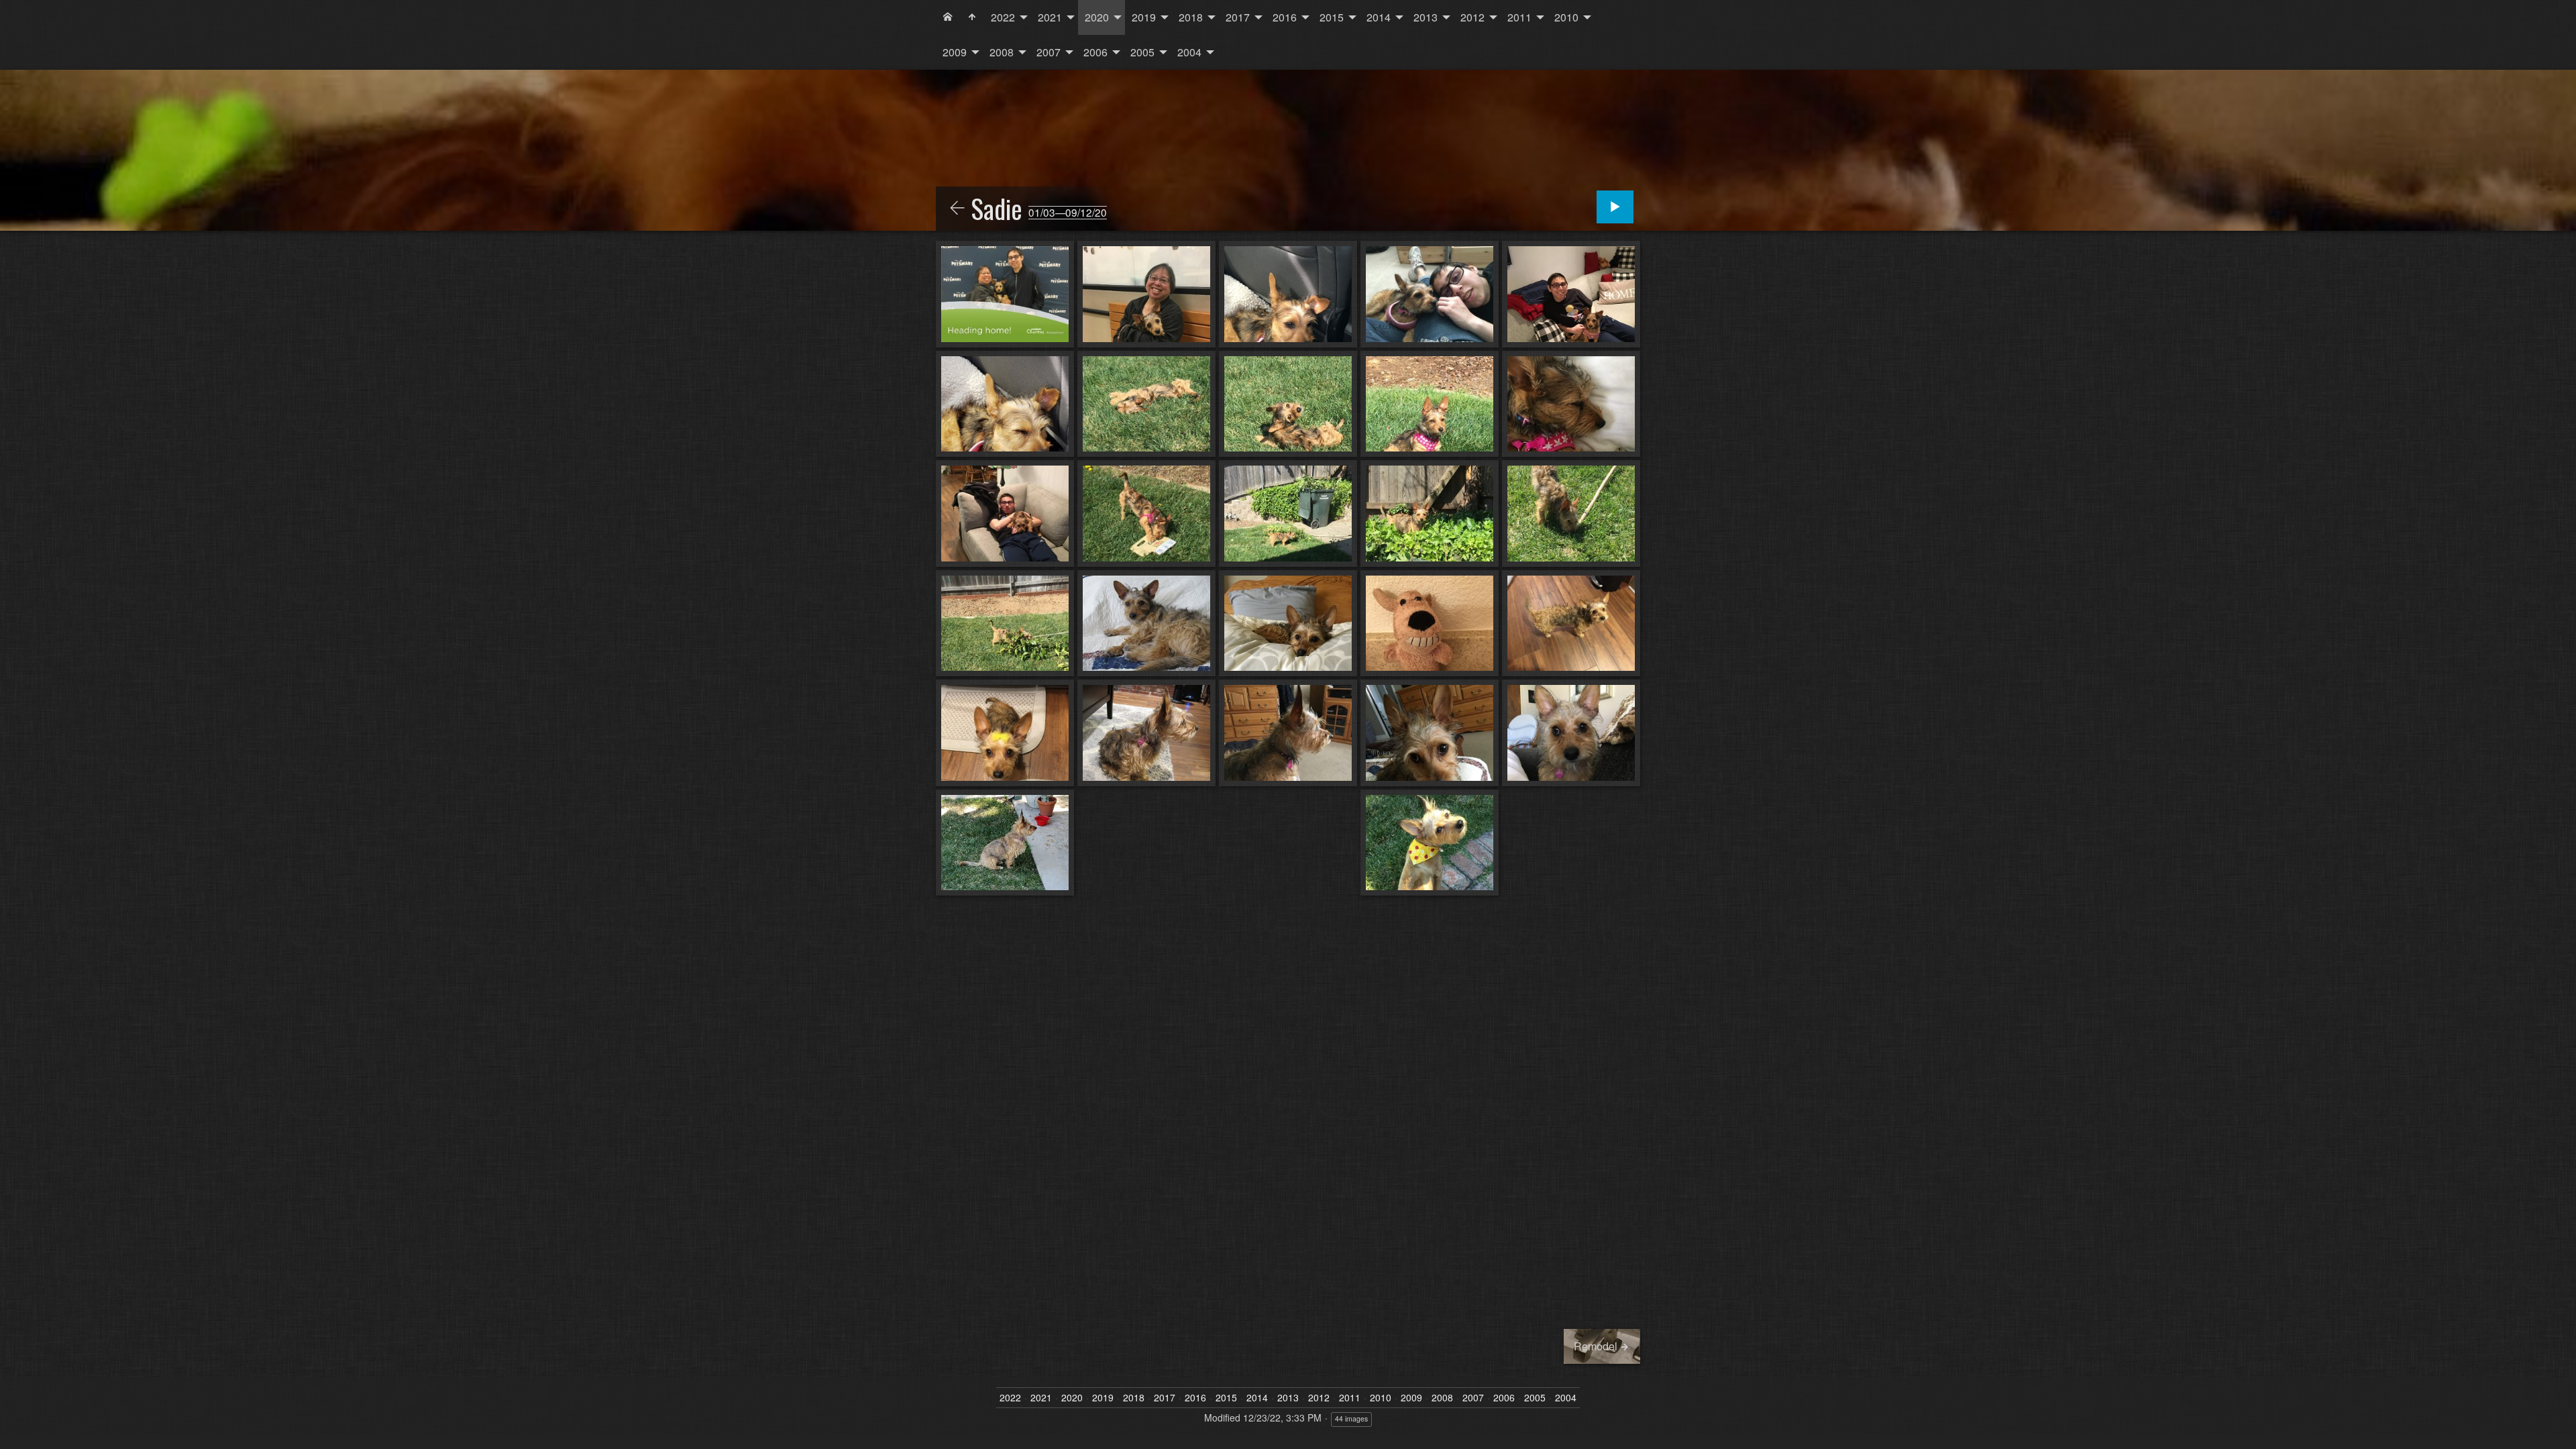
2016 (1285, 17)
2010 (1566, 17)
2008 (1002, 52)
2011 (1519, 17)
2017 (1238, 17)
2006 (1095, 52)
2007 (1049, 52)
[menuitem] (948, 17)
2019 (1144, 17)
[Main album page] (972, 17)
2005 (1142, 52)
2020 (1097, 17)
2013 (1426, 17)
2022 (1003, 17)
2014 (1379, 17)
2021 (1050, 17)
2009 (955, 52)
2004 (1189, 52)
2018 (1191, 17)
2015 (1332, 17)
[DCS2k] (948, 17)
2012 (1472, 17)
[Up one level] (957, 209)
